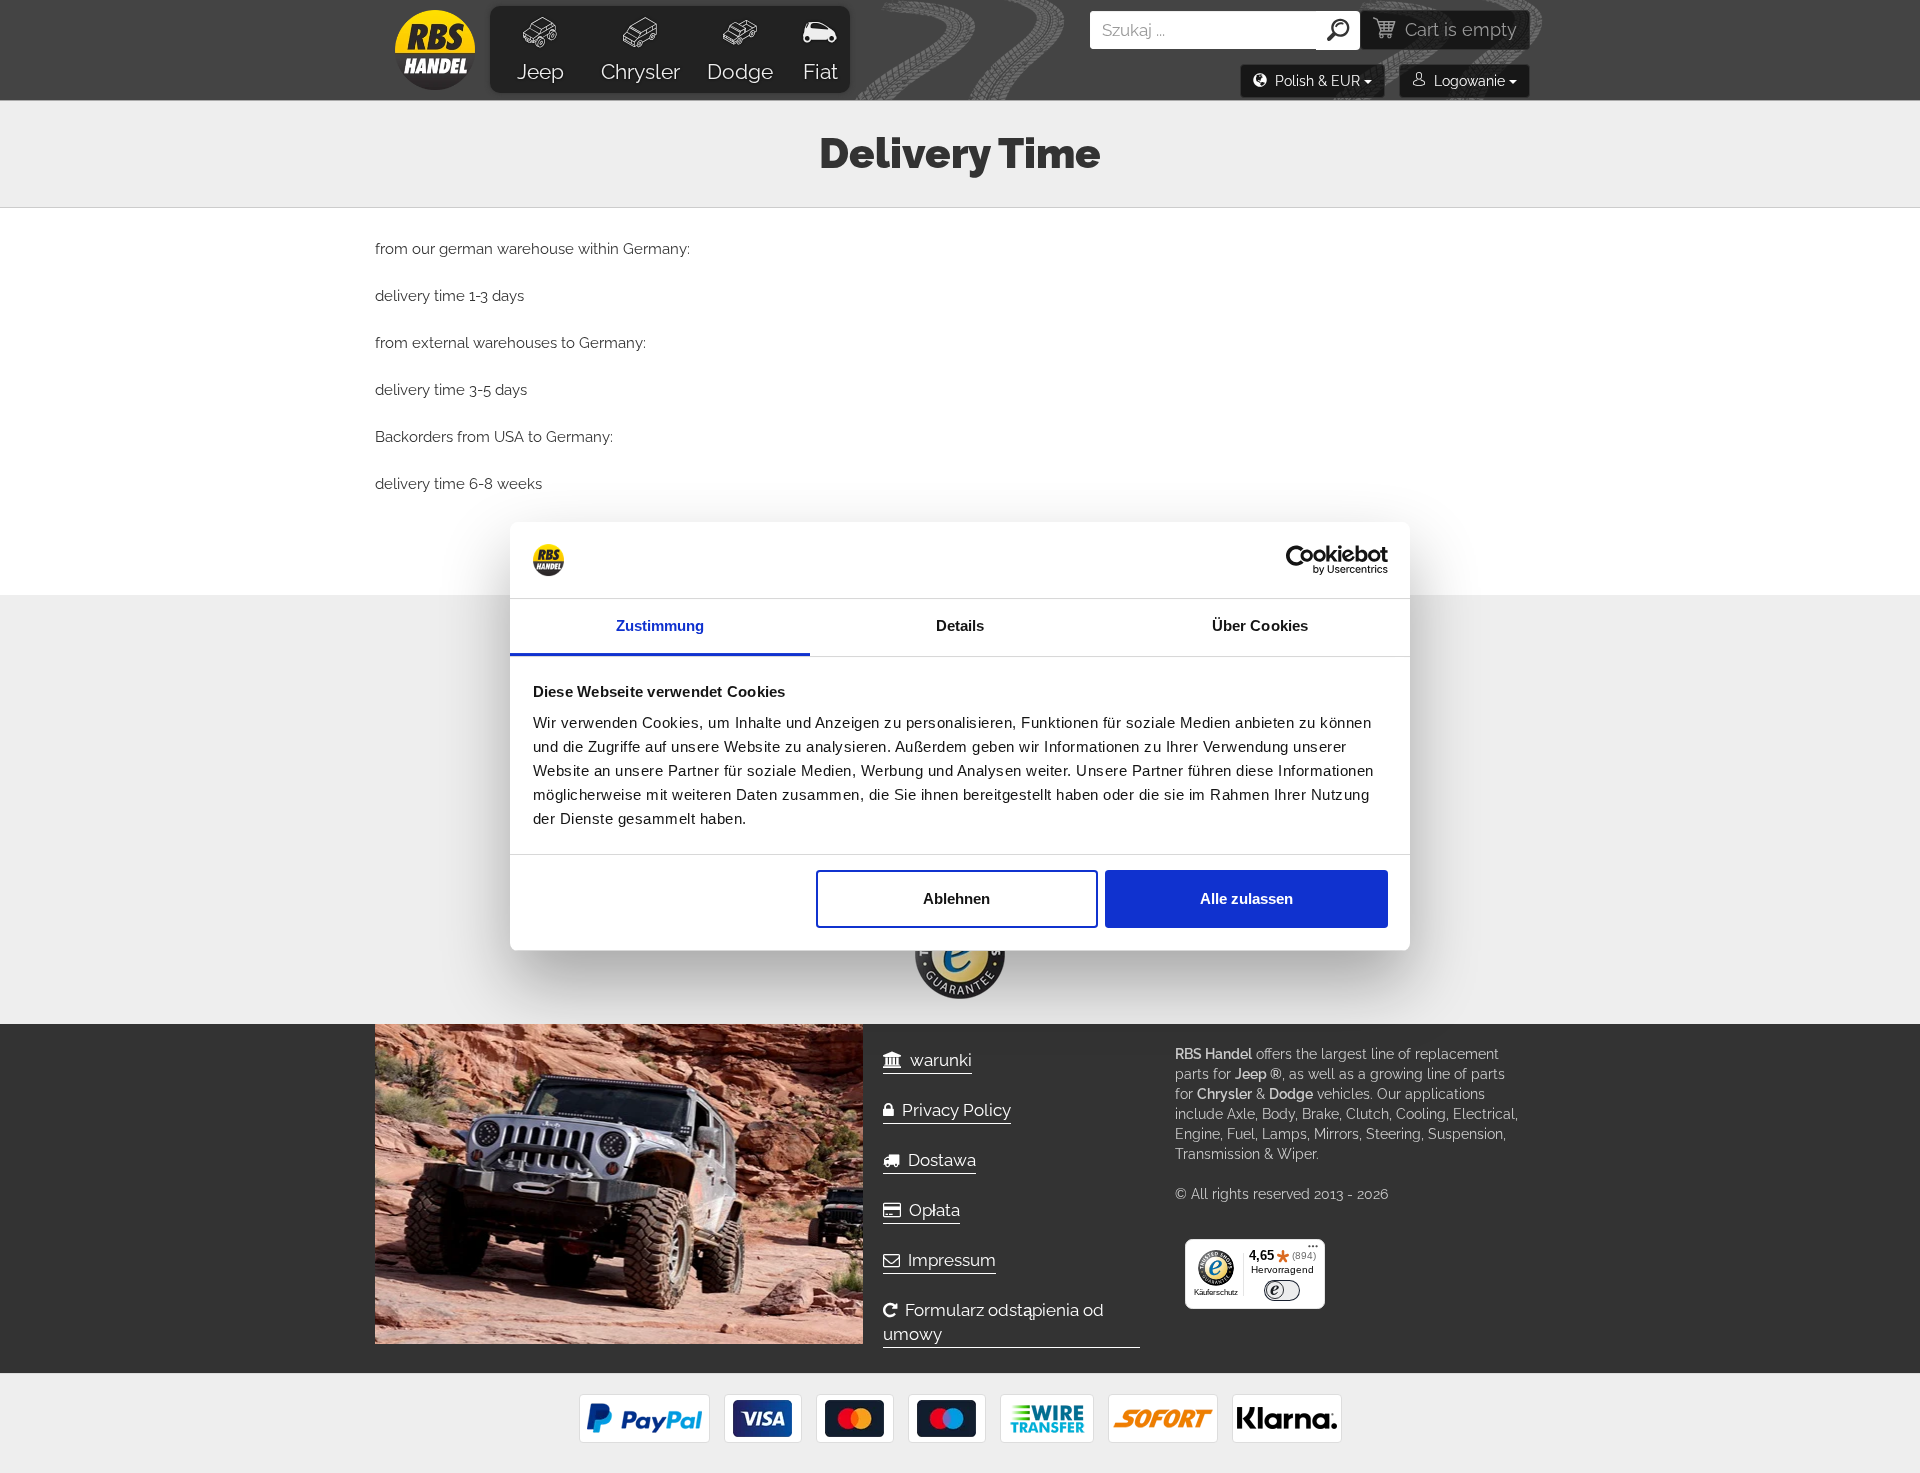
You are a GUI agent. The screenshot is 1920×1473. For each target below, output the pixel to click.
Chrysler (640, 71)
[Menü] (1313, 1251)
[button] (1312, 81)
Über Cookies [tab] (1260, 625)
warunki (937, 1060)
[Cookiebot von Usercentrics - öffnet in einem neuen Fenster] (1300, 560)
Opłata (930, 1210)
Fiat (820, 71)
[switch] (1282, 1291)
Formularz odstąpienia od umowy (993, 1322)
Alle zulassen (1246, 898)
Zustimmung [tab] (660, 625)
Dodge (740, 71)
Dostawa (938, 1160)
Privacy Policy (952, 1110)
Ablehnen (956, 898)
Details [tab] (960, 625)
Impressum (948, 1260)
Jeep (540, 71)
